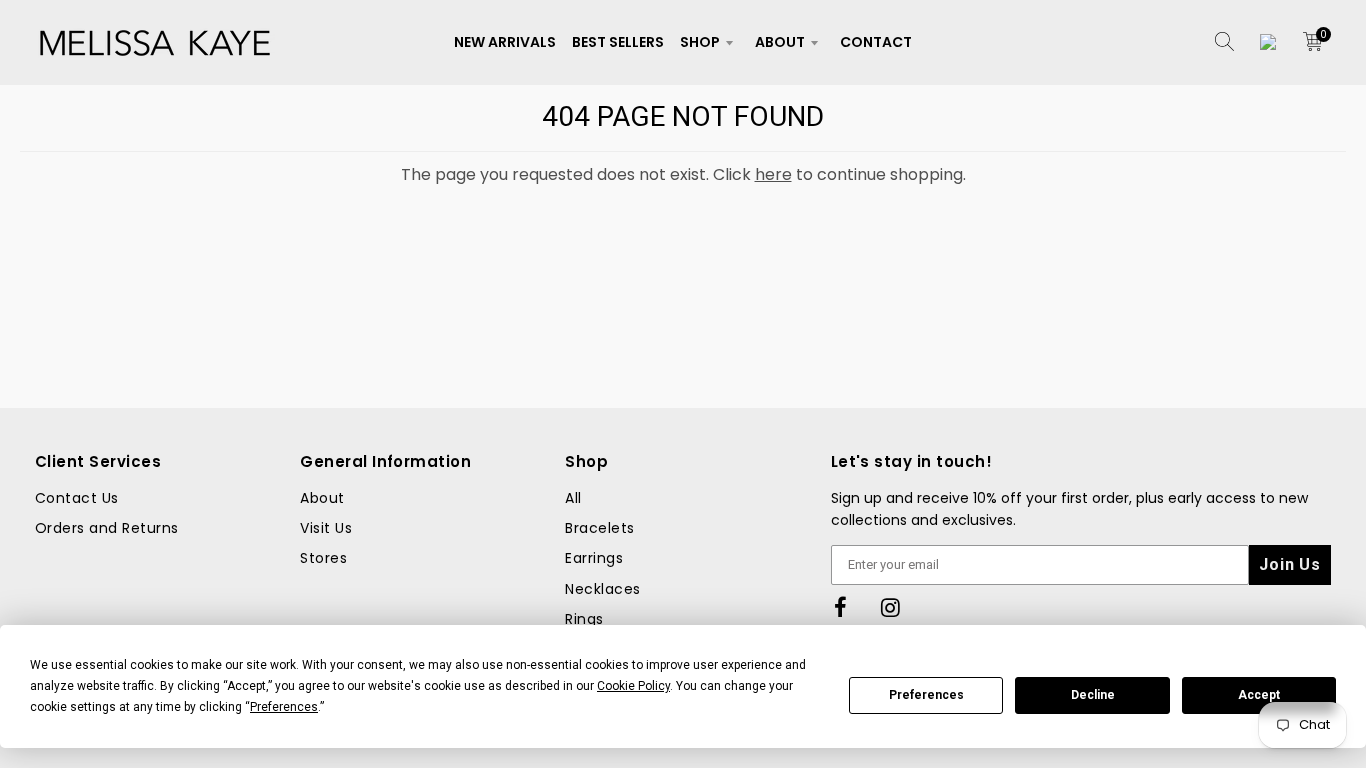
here (773, 174)
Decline (1093, 695)
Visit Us (326, 528)
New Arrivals (505, 42)
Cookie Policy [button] (633, 686)
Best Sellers (618, 42)
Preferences (926, 695)
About (780, 42)
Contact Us (77, 498)
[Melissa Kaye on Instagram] (891, 608)
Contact (876, 42)
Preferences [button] (284, 707)
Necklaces (602, 589)
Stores (323, 558)
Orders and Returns (107, 528)
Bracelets (599, 528)
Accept (1259, 695)
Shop (700, 42)
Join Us (1290, 564)
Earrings (594, 558)
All (573, 498)
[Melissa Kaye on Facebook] (841, 608)
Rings (584, 619)
